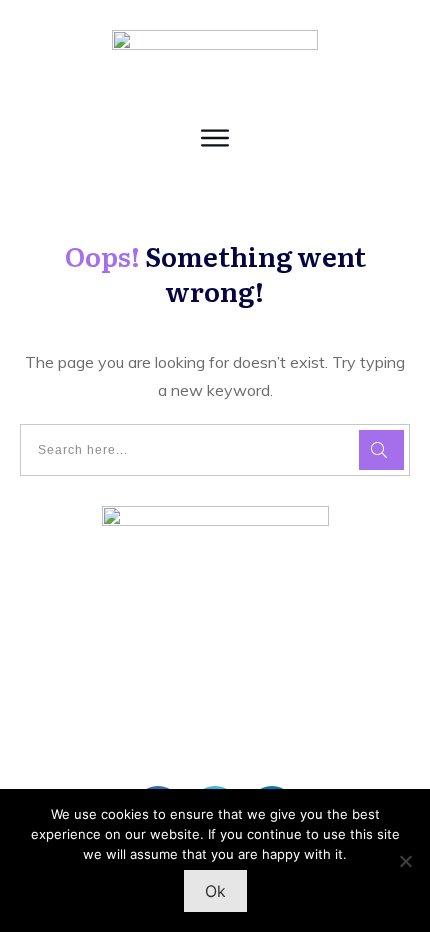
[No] (405, 861)
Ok (215, 891)
